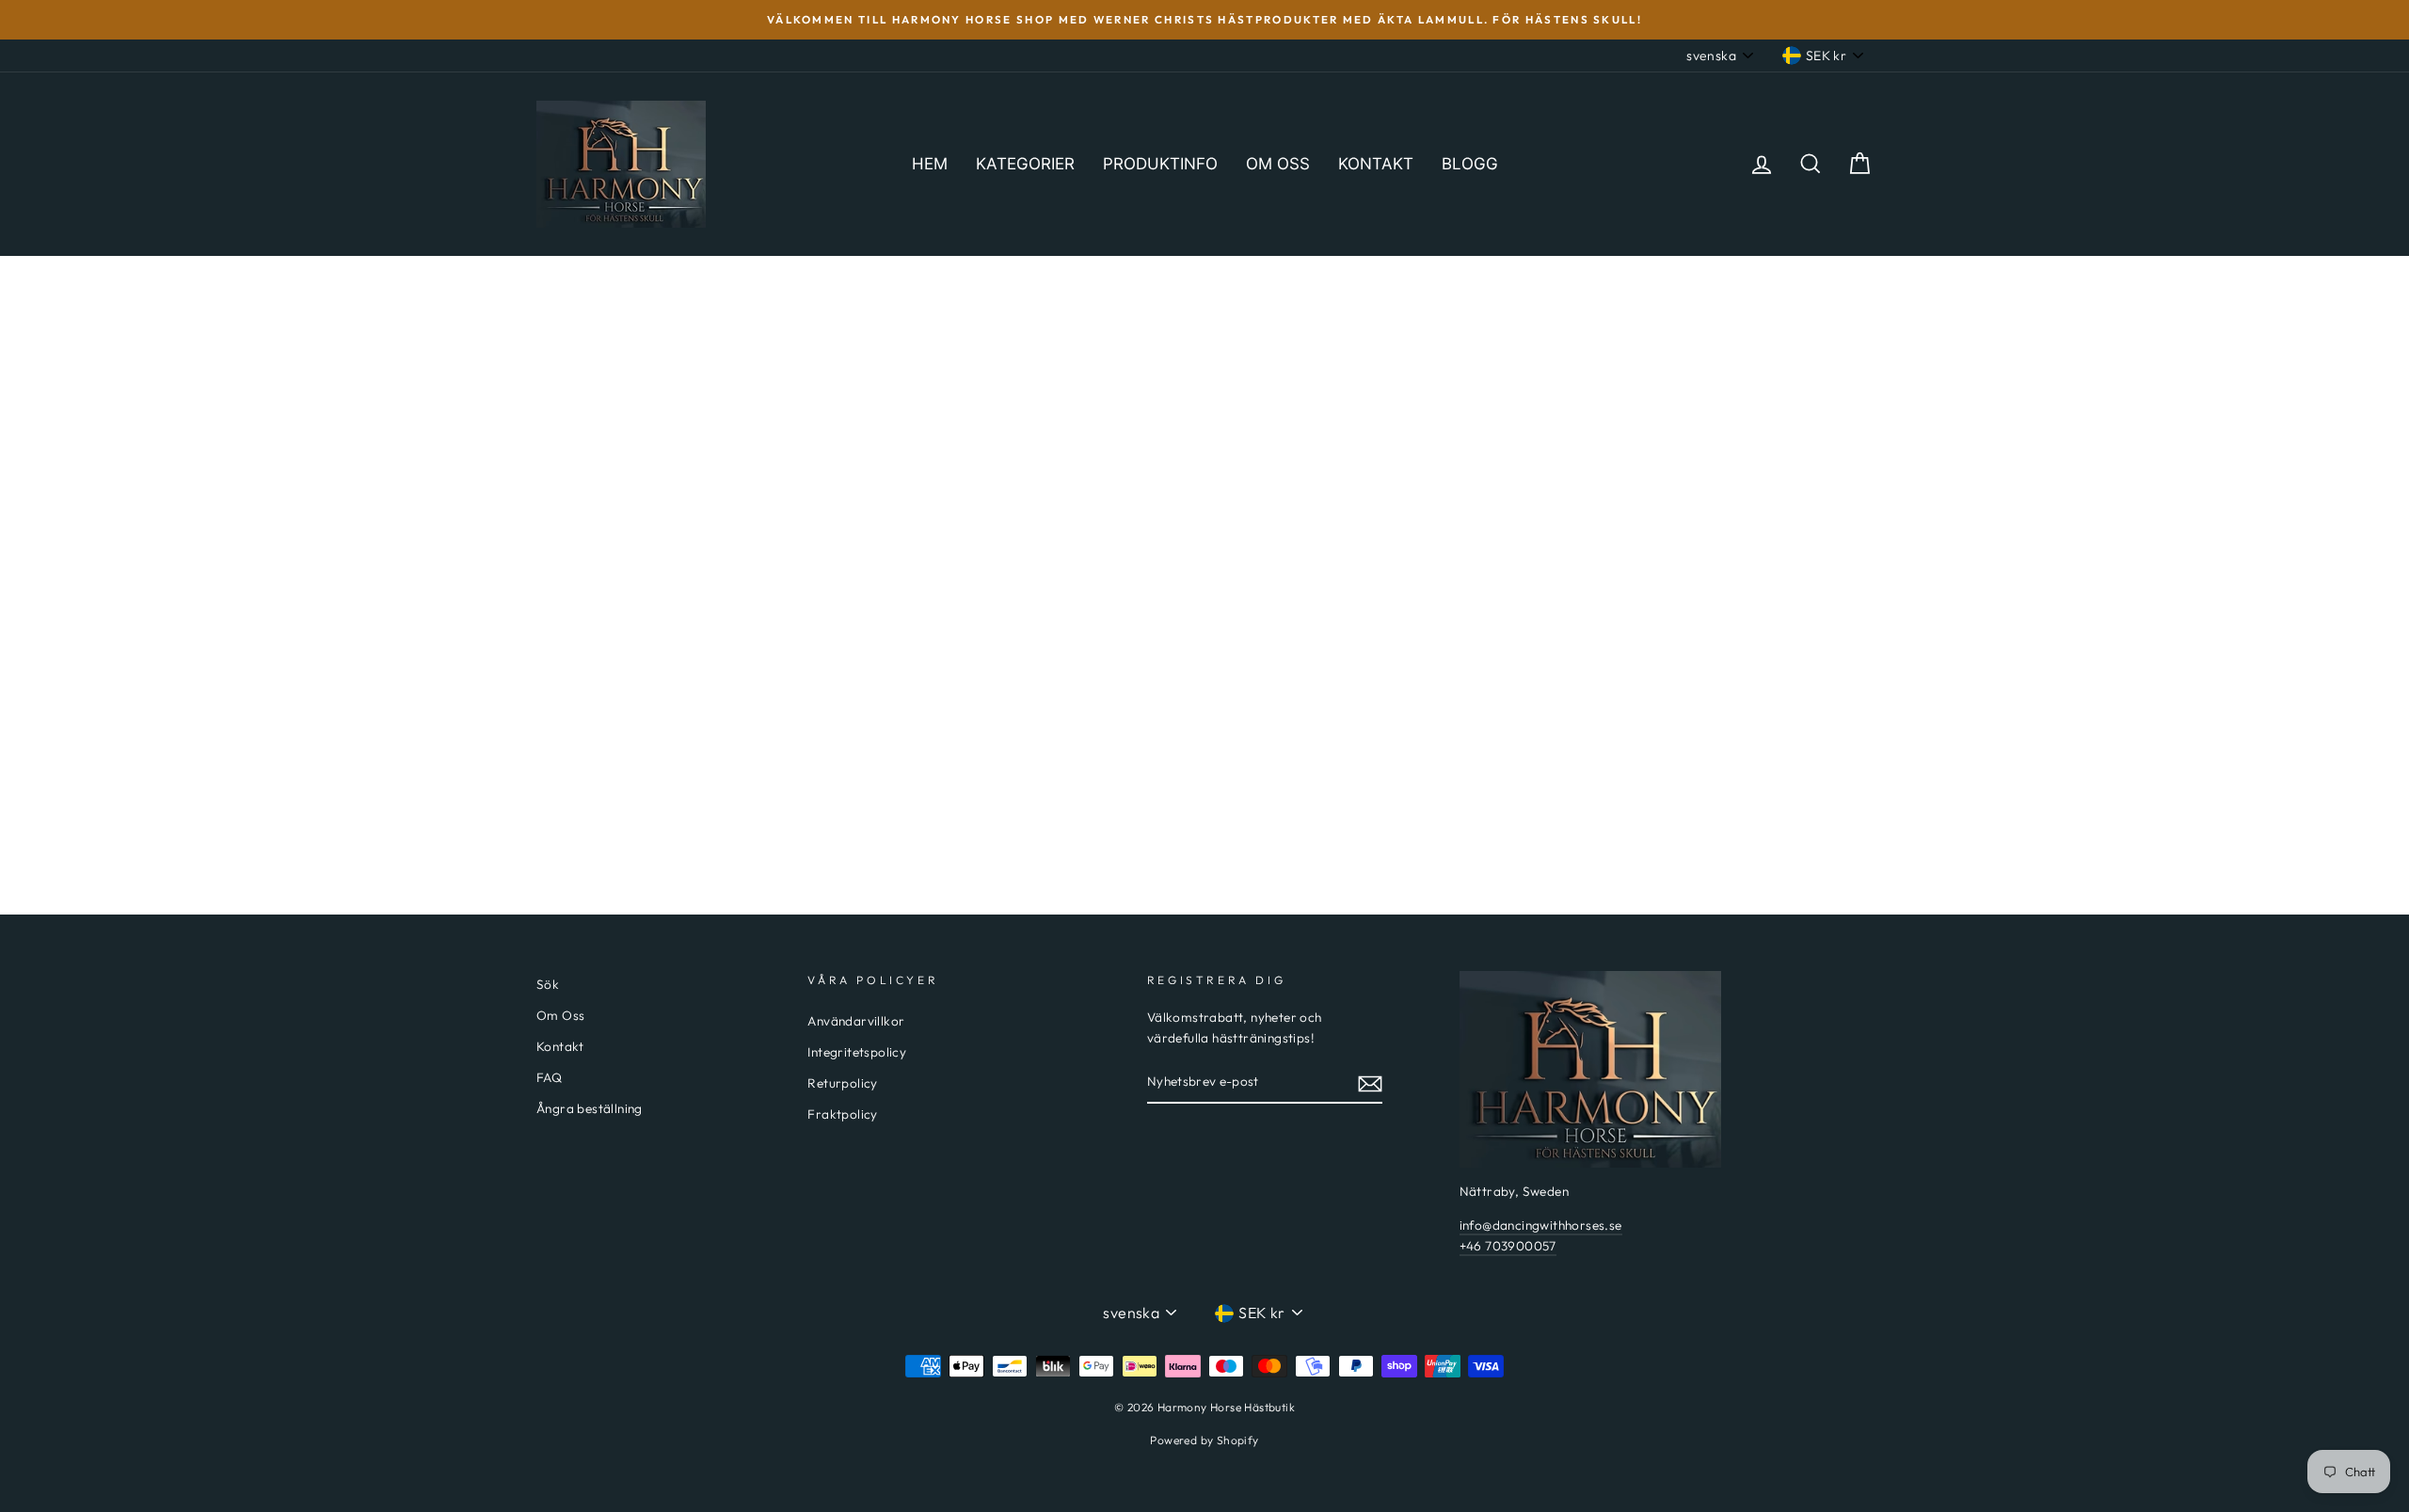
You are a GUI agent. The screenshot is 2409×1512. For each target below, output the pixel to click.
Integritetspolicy (857, 1052)
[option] (1204, 20)
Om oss (1278, 164)
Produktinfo (1160, 164)
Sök (548, 984)
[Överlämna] (1370, 1083)
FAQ (549, 1077)
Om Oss (560, 1015)
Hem (930, 164)
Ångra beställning (590, 1108)
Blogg (1470, 164)
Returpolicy (842, 1083)
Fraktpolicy (842, 1114)
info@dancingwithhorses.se (1541, 1225)
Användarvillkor (856, 1021)
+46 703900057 (1508, 1246)
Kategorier (1025, 164)
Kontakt (1376, 164)
